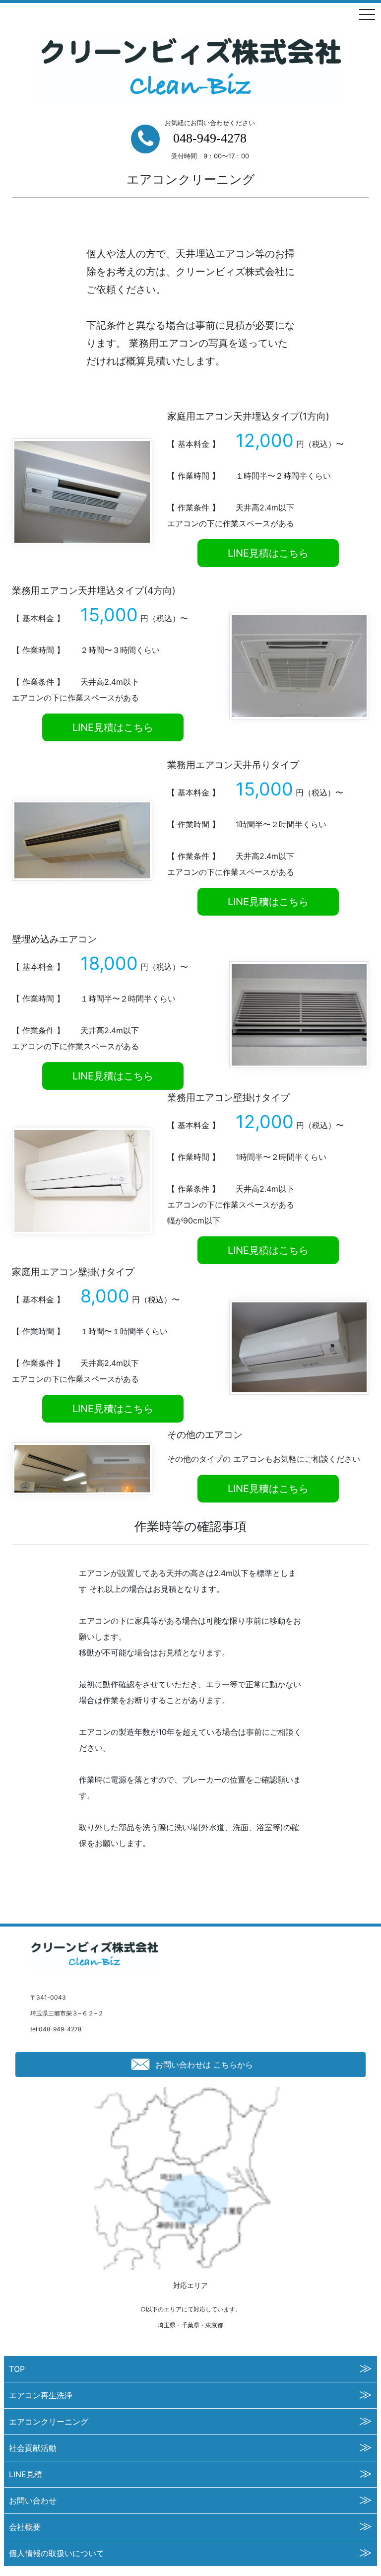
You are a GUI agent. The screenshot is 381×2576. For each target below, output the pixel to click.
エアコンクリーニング (49, 2422)
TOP (17, 2369)
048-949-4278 (210, 138)
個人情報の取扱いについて (57, 2553)
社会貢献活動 (33, 2448)
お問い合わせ (33, 2501)
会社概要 (25, 2527)
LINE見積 (26, 2474)
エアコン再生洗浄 (41, 2395)
